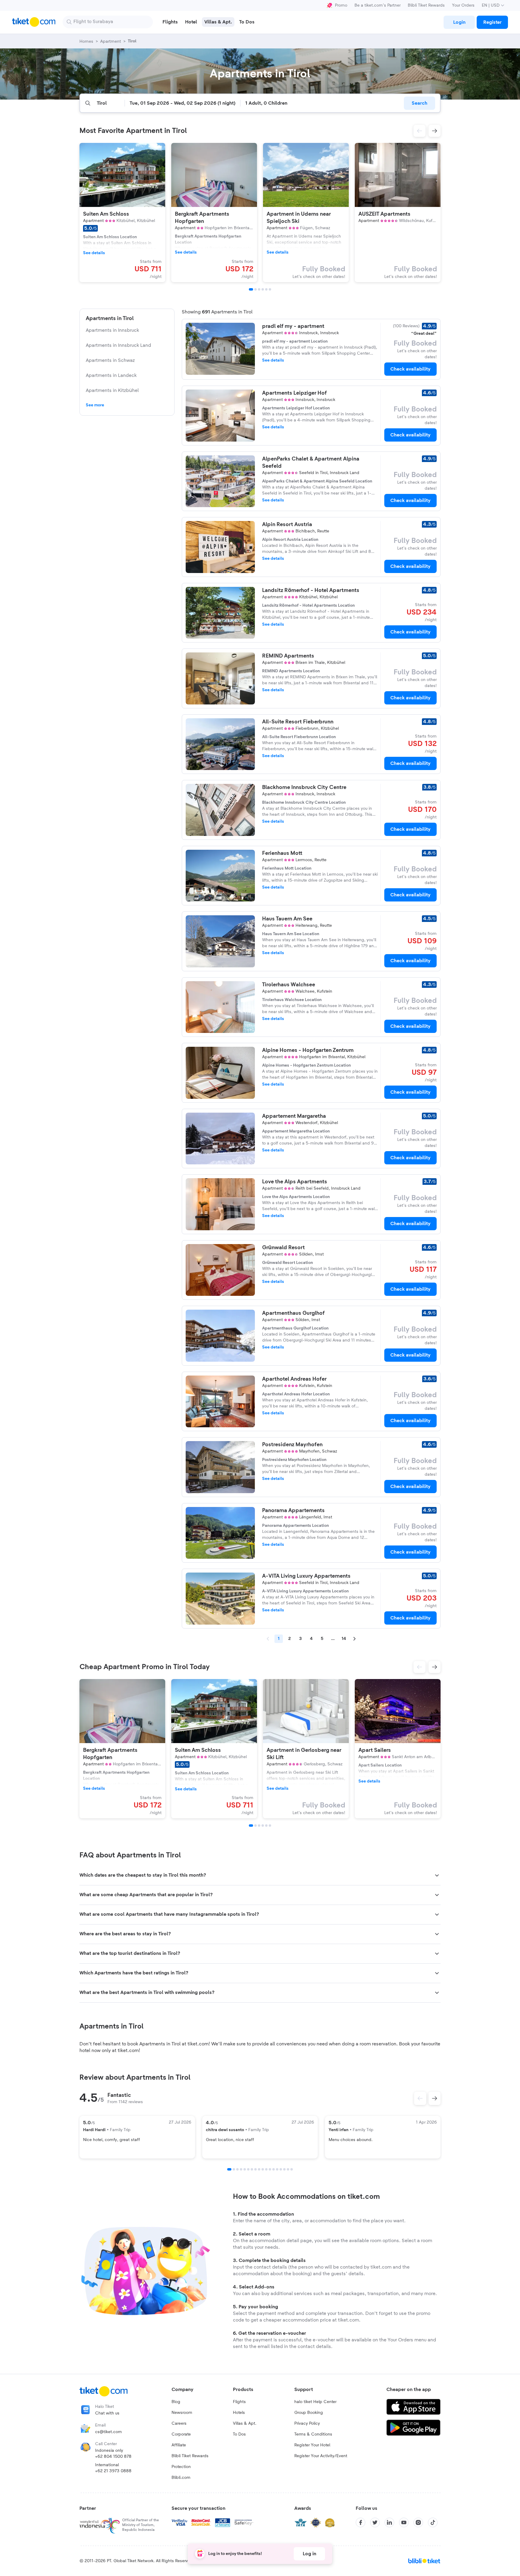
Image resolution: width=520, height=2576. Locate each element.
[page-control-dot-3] (259, 289)
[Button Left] (420, 2098)
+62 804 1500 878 (113, 2457)
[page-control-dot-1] (251, 289)
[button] (419, 131)
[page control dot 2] (234, 2169)
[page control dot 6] (248, 2169)
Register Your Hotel (312, 2445)
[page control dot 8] (255, 2169)
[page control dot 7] (252, 2169)
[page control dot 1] (229, 2169)
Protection (181, 2467)
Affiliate (179, 2445)
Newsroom (182, 2413)
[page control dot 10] (263, 2169)
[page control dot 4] (241, 2169)
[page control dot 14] (277, 2169)
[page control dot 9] (259, 2169)
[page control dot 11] (266, 2169)
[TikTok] (433, 2522)
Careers (179, 2423)
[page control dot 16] (284, 2169)
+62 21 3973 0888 (113, 2471)
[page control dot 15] (281, 2169)
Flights (239, 2402)
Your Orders (463, 5)
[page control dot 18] (292, 2169)
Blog (176, 2402)
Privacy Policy (307, 2423)
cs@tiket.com (108, 2432)
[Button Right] (435, 2098)
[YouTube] (404, 2522)
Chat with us (107, 2413)
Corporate (181, 2434)
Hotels (239, 2413)
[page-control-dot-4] (263, 289)
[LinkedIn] (389, 2522)
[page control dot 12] (270, 2169)
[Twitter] (375, 2522)
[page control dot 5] (245, 2169)
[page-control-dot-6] (270, 289)
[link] (459, 22)
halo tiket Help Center (315, 2402)
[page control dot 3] (237, 2169)
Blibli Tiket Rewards (426, 5)
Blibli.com (181, 2478)
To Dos (239, 2434)
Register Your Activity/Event (321, 2456)
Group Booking (309, 2413)
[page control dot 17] (288, 2169)
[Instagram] (418, 2522)
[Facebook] (361, 2522)
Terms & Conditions (313, 2434)
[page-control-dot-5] (266, 289)
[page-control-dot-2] (255, 289)
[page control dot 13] (274, 2169)
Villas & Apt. (245, 2423)
